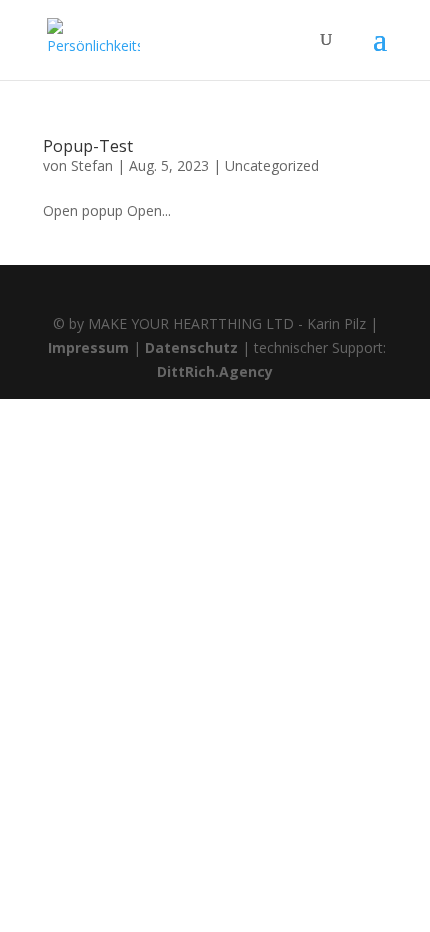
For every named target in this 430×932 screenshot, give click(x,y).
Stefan (92, 165)
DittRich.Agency (215, 371)
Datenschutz (191, 347)
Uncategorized (272, 165)
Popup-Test (88, 146)
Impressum (88, 347)
